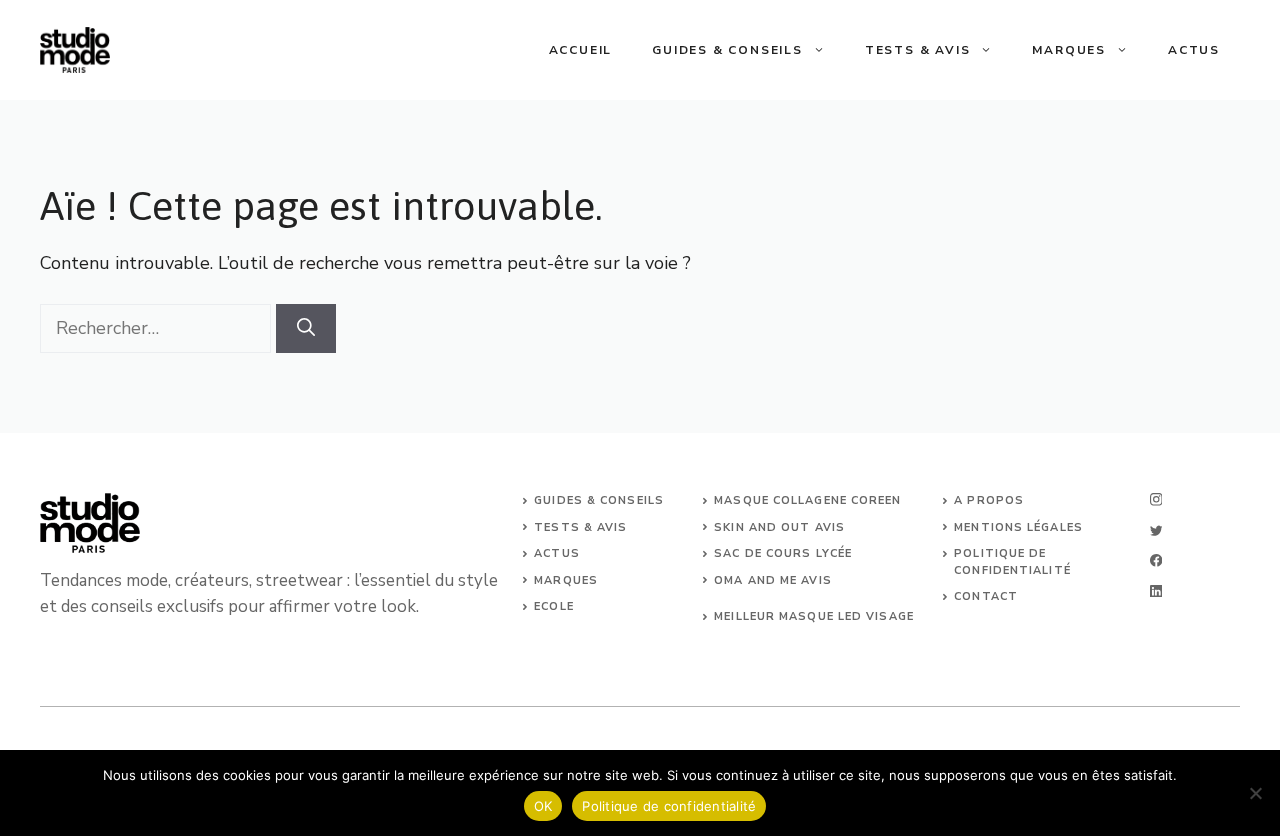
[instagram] (1156, 499)
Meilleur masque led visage (814, 616)
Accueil (581, 50)
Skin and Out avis (779, 527)
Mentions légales (1018, 527)
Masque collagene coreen (807, 500)
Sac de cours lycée (783, 553)
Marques (1069, 50)
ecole (554, 606)
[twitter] (1156, 530)
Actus (1194, 50)
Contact (986, 596)
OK (543, 806)
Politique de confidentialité (669, 806)
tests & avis (580, 527)
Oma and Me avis (773, 580)
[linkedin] (1156, 591)
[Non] (1255, 793)
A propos (989, 500)
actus (557, 553)
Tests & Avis (918, 50)
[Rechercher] (306, 328)
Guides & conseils (599, 500)
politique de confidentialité (1012, 562)
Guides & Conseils (727, 50)
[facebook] (1156, 560)
